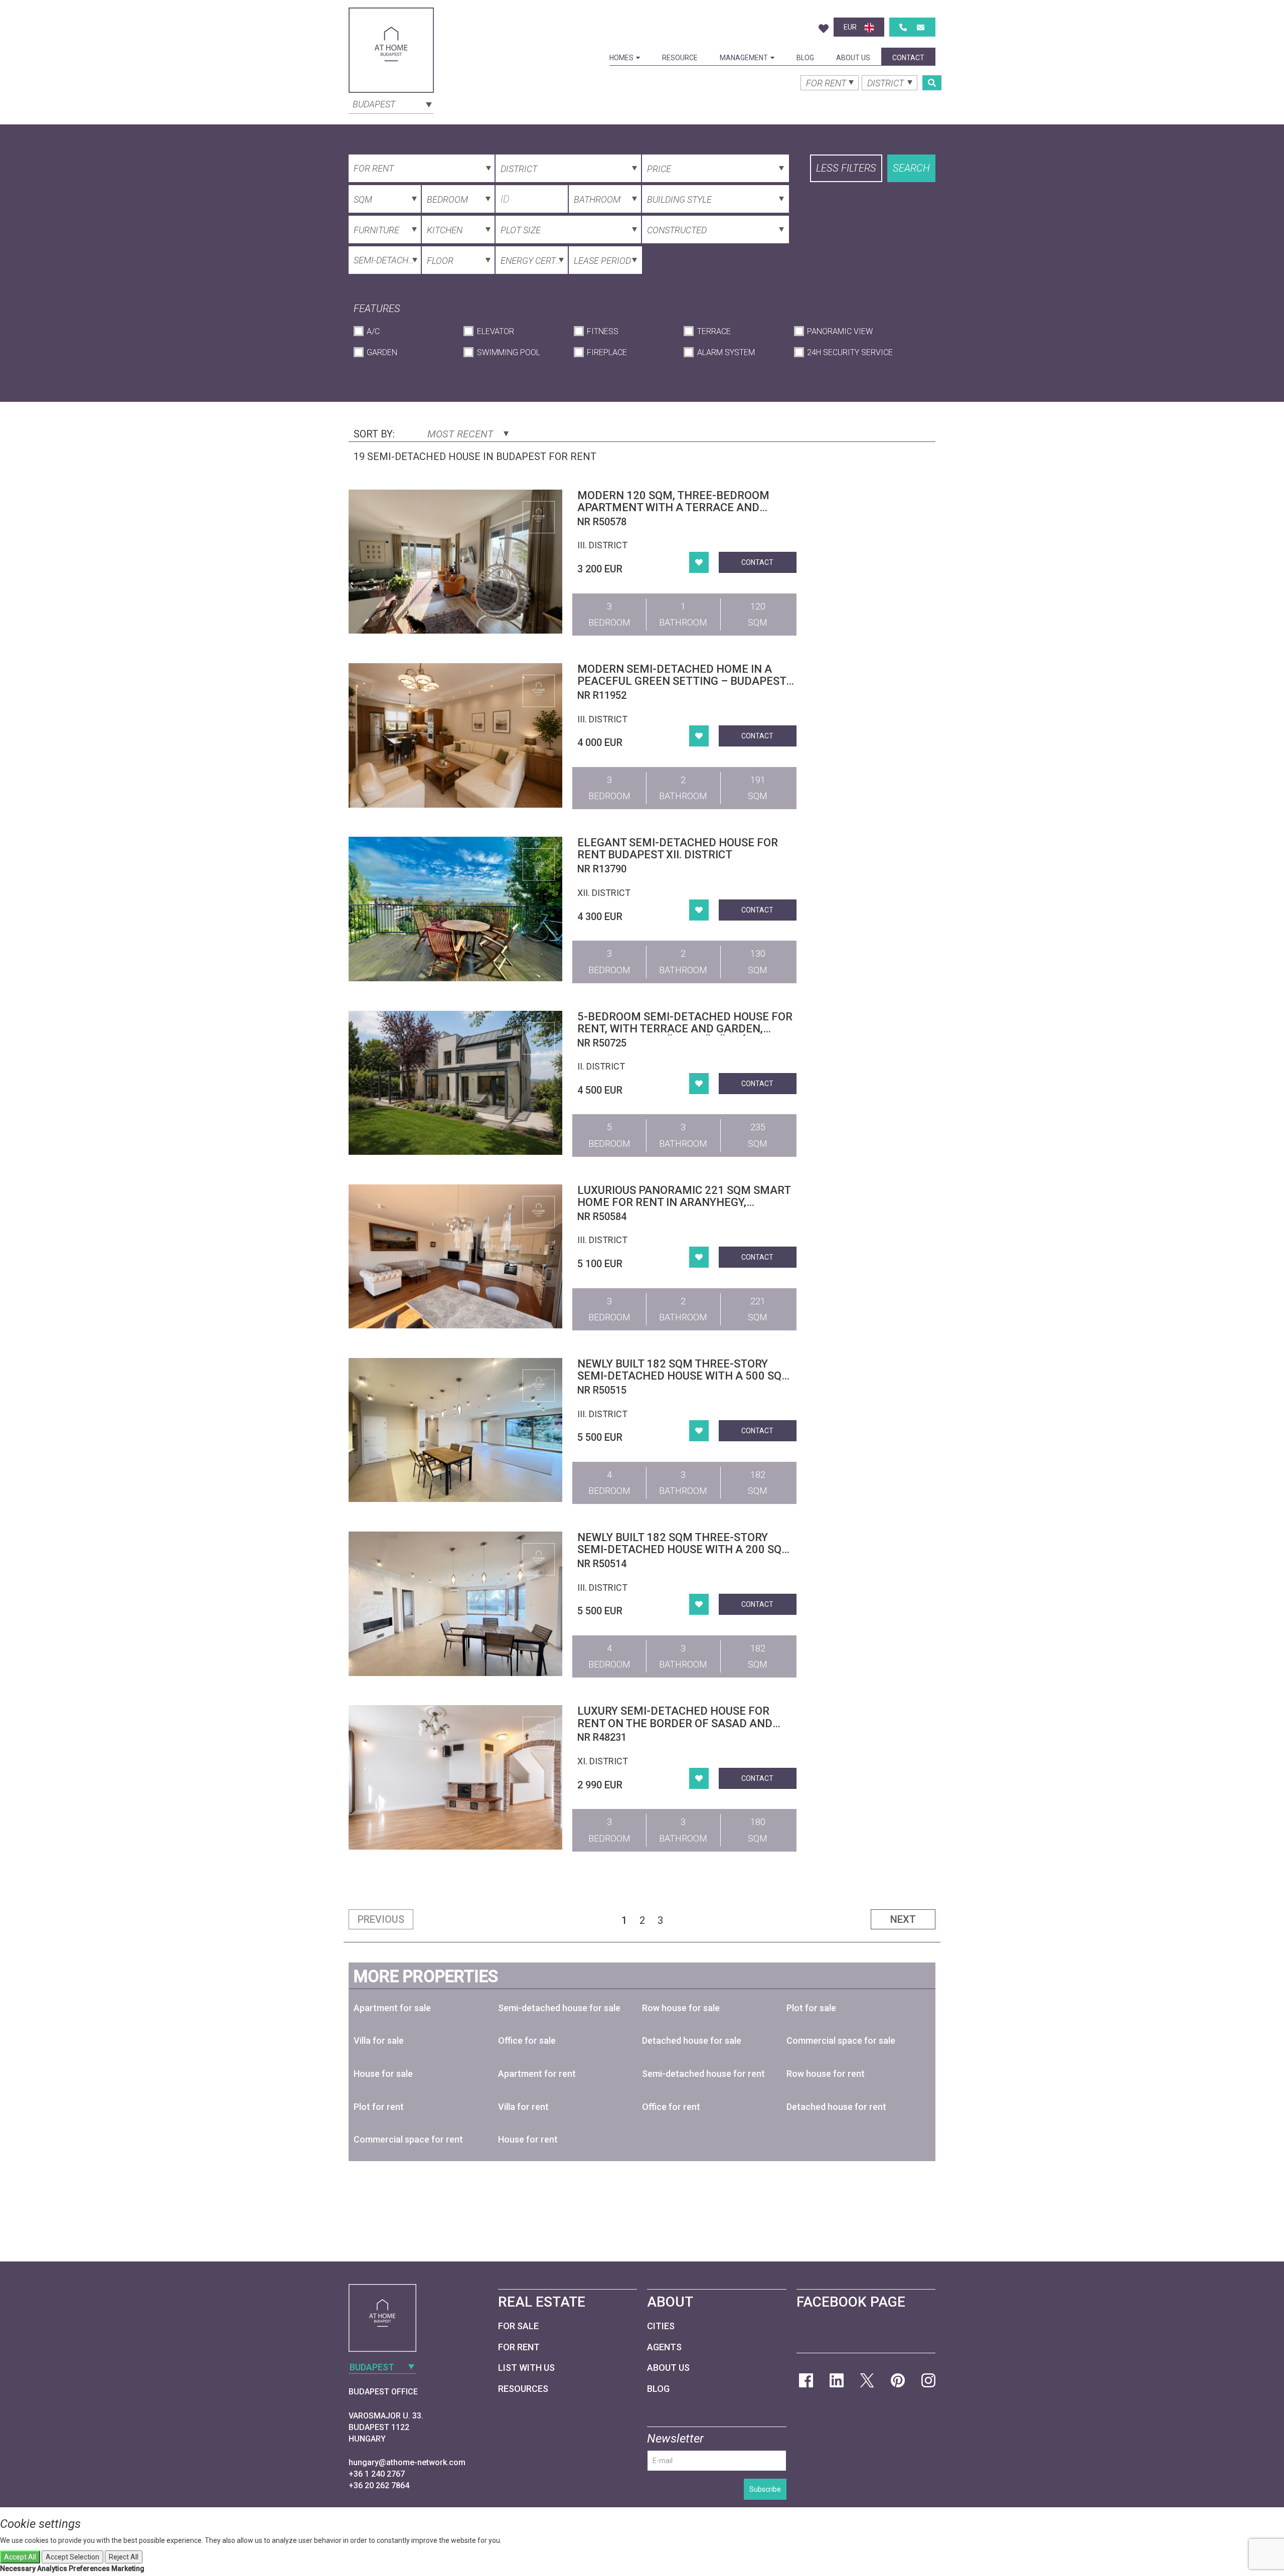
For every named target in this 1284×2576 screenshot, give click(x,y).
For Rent (519, 2347)
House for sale (383, 2074)
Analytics (52, 2568)
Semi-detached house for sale (559, 2008)
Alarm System (726, 352)
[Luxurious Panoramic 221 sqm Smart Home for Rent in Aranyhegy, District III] (455, 1256)
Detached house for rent (836, 2107)
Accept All (20, 2557)
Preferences (89, 2568)
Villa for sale (379, 2040)
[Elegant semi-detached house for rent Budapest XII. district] (455, 909)
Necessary (18, 2568)
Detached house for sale (692, 2040)
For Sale (518, 2326)
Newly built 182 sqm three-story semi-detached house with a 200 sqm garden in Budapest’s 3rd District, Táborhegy (684, 1556)
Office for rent (671, 2107)
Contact (908, 58)
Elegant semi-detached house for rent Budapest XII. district (678, 849)
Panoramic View (840, 331)
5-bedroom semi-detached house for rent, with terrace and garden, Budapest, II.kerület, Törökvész (685, 1029)
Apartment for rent (537, 2074)
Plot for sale (811, 2008)
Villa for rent (523, 2107)
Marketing (128, 2568)
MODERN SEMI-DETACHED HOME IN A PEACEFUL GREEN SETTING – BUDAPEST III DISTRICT (682, 681)
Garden (382, 352)
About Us (853, 58)
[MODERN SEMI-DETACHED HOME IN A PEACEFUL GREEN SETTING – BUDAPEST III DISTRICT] (455, 735)
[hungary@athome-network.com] (921, 27)
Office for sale (527, 2040)
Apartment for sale (392, 2008)
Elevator (495, 331)
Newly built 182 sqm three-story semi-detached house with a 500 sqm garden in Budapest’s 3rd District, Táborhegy (684, 1382)
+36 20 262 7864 (379, 2485)
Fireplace (607, 352)
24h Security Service (850, 352)
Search (911, 168)
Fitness (603, 331)
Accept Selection (72, 2557)
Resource (680, 58)
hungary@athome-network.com (407, 2462)
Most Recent (462, 434)
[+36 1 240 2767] (903, 27)
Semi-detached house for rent (703, 2074)
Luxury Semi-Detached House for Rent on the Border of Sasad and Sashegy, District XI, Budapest (675, 1723)
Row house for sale (681, 2008)
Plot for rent (379, 2107)
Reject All (124, 2557)
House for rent (528, 2139)
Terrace (714, 331)
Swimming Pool (508, 352)
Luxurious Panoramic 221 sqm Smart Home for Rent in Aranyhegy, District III (684, 1202)
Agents (664, 2347)
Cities (661, 2326)
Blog (805, 58)
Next (903, 1919)
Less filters (846, 168)
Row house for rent (826, 2074)
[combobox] (391, 103)
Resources (523, 2389)
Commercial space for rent (408, 2139)
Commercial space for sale (841, 2040)
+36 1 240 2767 (377, 2474)
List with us (526, 2368)
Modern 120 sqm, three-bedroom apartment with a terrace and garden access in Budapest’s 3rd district (674, 514)
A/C (373, 331)
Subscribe (765, 2489)
